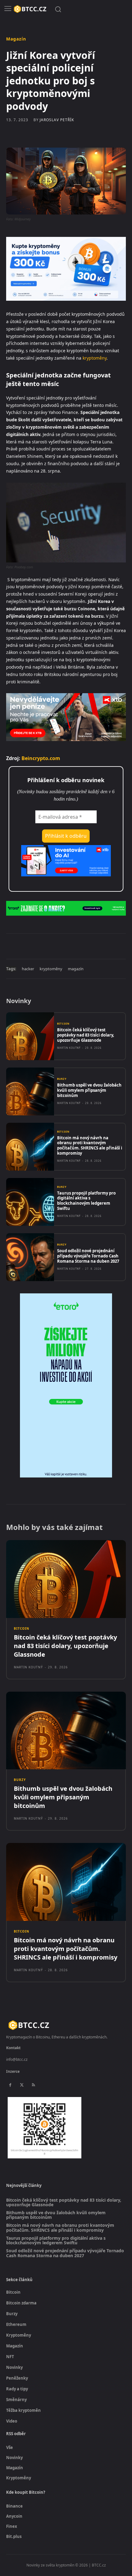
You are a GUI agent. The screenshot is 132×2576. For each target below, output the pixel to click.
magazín (76, 969)
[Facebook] (32, 946)
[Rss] (33, 2085)
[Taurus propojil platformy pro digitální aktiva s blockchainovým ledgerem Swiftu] (30, 1202)
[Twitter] (46, 946)
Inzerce (13, 2071)
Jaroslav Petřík (57, 120)
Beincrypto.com (41, 758)
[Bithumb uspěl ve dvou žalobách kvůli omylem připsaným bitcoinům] (30, 1091)
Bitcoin (63, 1024)
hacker (28, 969)
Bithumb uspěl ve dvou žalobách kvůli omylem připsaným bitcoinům (89, 1090)
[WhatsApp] (74, 946)
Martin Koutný (69, 1048)
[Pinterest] (60, 946)
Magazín (16, 39)
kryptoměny (95, 358)
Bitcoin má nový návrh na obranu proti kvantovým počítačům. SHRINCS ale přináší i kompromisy (90, 1146)
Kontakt (13, 2048)
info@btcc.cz (17, 2059)
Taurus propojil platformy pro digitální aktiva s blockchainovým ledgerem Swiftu (86, 1201)
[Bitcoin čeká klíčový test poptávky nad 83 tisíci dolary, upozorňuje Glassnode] (30, 1036)
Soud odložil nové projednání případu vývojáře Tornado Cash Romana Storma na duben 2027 (88, 1256)
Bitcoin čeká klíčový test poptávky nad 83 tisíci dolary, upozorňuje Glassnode (86, 1035)
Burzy (62, 1079)
